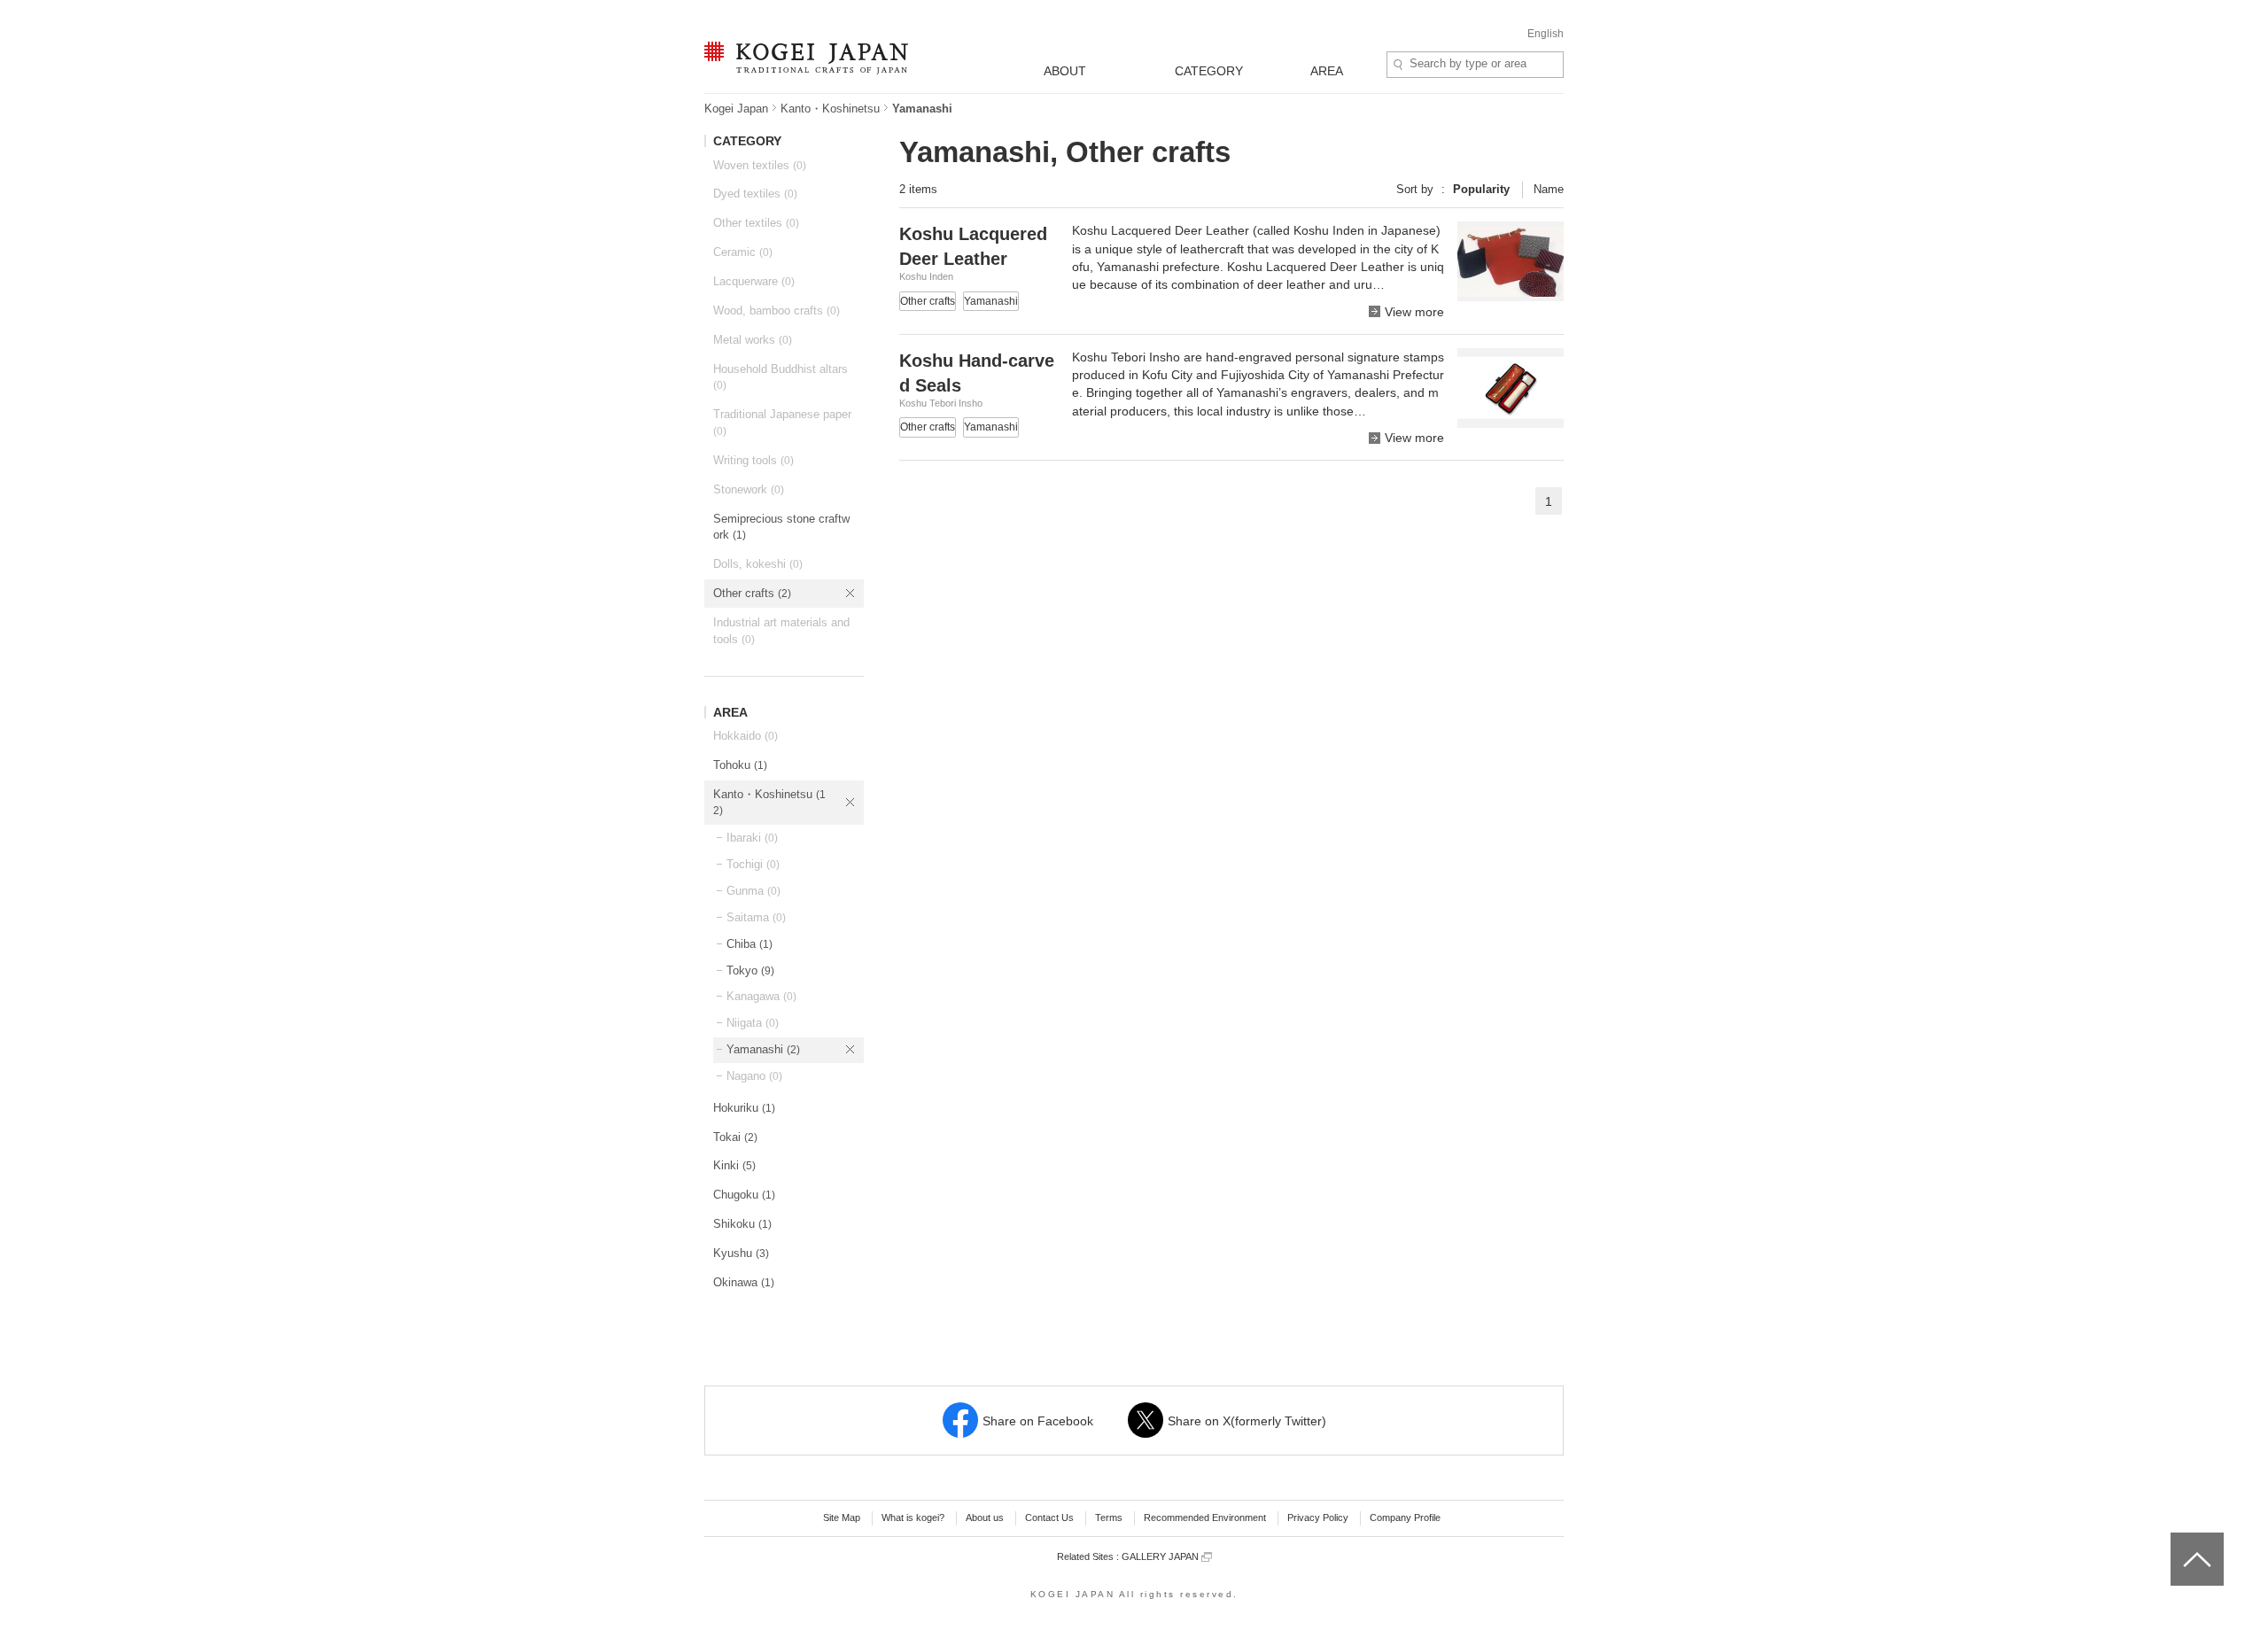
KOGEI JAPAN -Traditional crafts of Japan (802, 59)
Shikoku (742, 1224)
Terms (1109, 1517)
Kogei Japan (736, 109)
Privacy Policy (1318, 1517)
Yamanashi (763, 1049)
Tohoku (740, 765)
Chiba (750, 944)
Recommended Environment (1205, 1517)
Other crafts (752, 593)
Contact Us (1049, 1517)
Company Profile (1405, 1517)
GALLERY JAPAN (1161, 1556)
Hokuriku (744, 1108)
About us (985, 1517)
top (2177, 1539)
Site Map (842, 1517)
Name (1549, 189)
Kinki (734, 1165)
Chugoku (744, 1195)
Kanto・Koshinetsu (830, 109)
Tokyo (750, 970)
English (1546, 34)
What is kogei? (913, 1517)
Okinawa (744, 1282)
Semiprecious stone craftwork (781, 527)
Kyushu (741, 1253)
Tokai (735, 1137)
